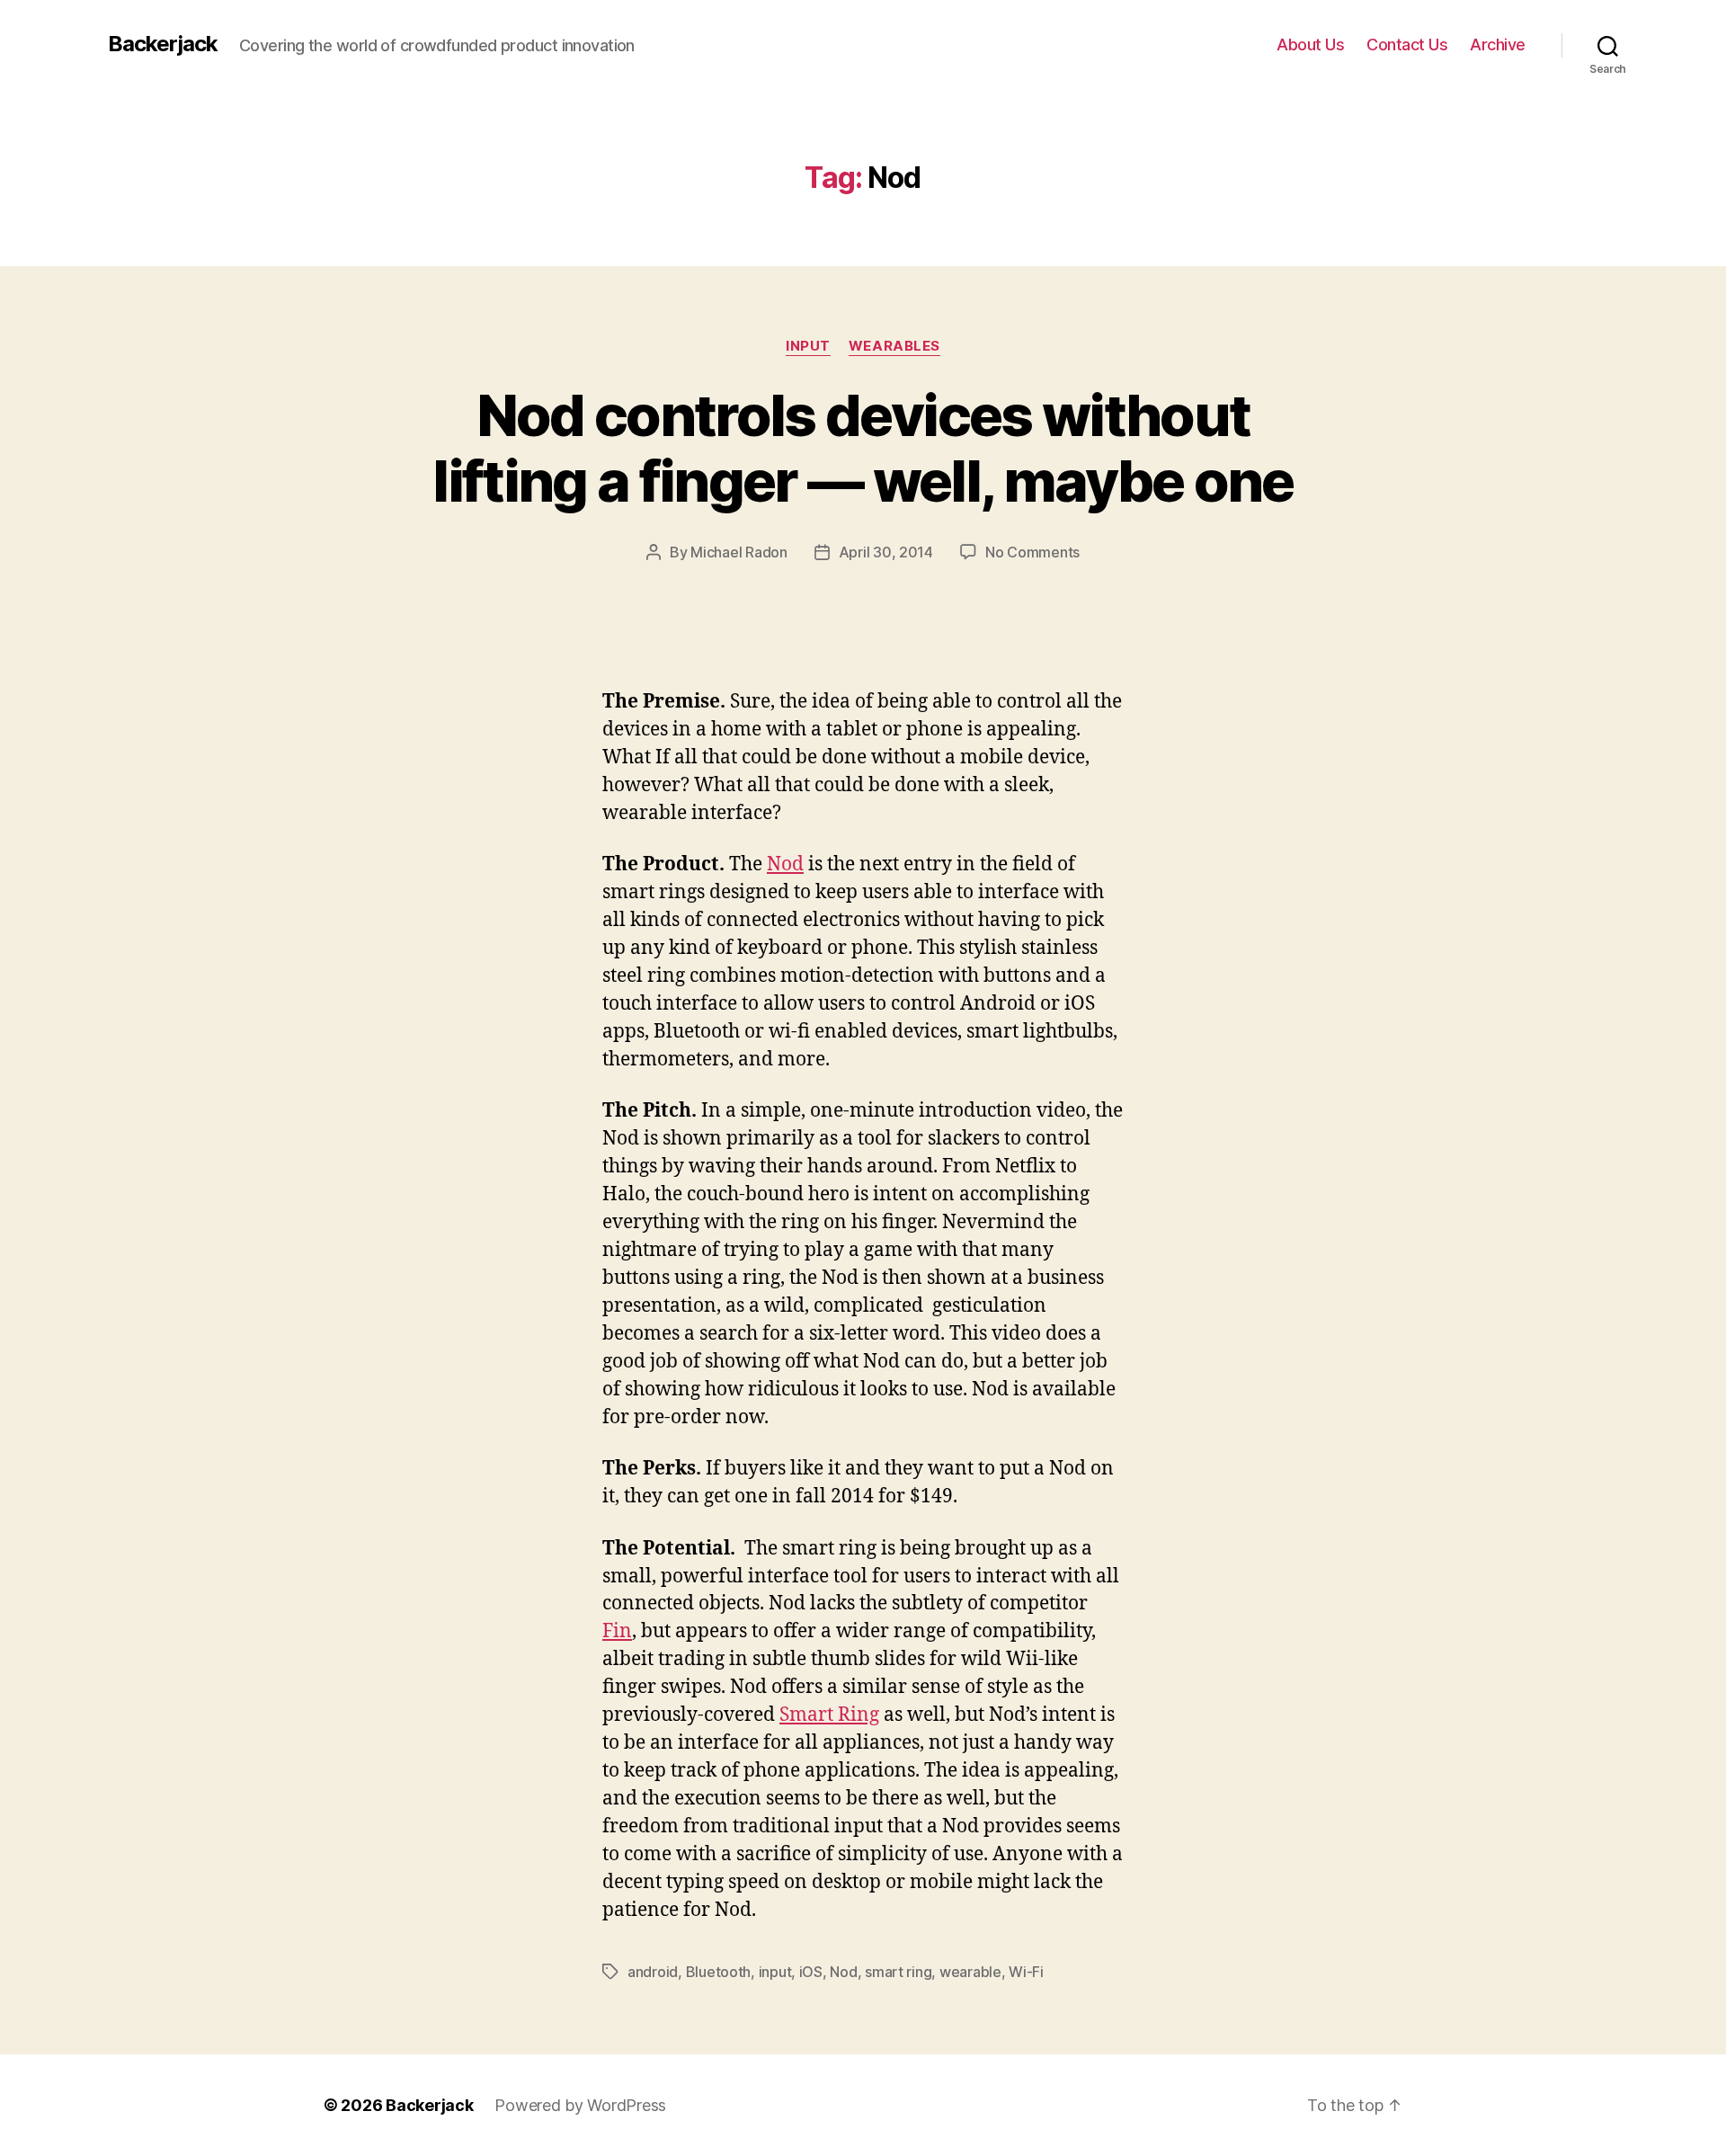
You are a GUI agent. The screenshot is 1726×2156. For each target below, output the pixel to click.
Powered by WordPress (580, 2105)
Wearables (894, 346)
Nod (785, 864)
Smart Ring (829, 1715)
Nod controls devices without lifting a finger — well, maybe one (863, 448)
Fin (617, 1631)
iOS (811, 1972)
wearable (970, 1972)
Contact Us (1407, 45)
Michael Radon (739, 552)
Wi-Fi (1026, 1972)
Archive (1498, 45)
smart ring (898, 1972)
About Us (1310, 45)
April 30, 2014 (886, 552)
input (775, 1972)
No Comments (1032, 552)
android (653, 1972)
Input (808, 346)
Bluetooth (719, 1972)
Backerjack (163, 44)
